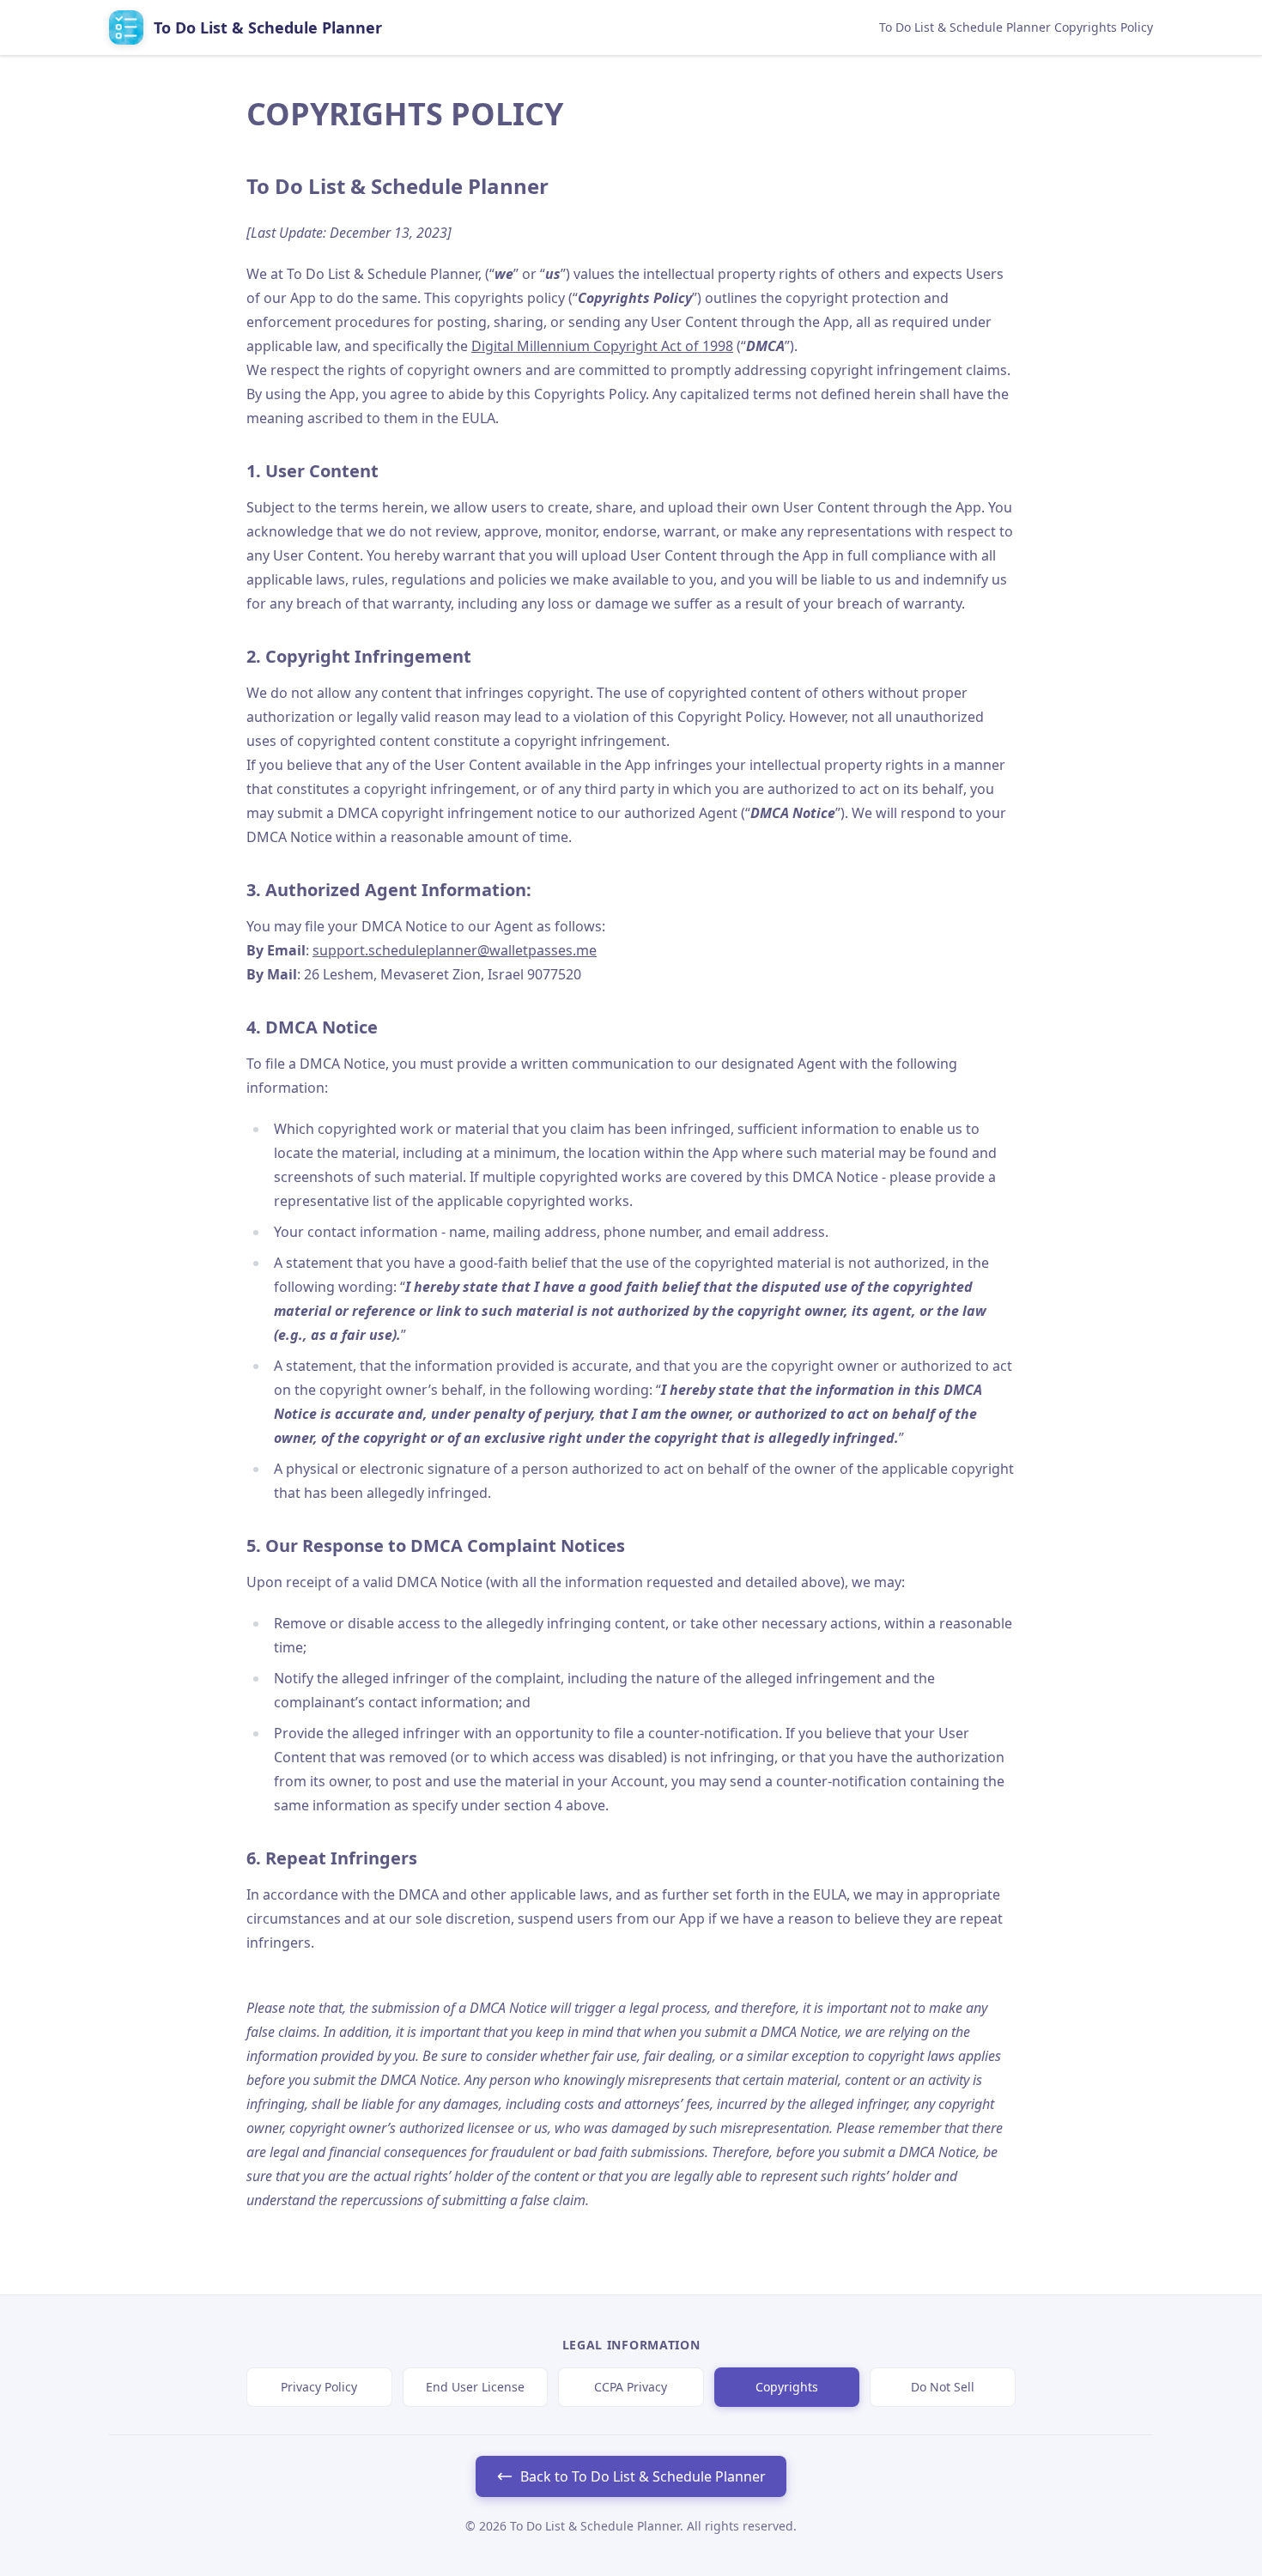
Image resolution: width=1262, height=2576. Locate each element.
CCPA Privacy (631, 2387)
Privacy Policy (319, 2387)
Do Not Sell (943, 2387)
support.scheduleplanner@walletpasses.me (455, 950)
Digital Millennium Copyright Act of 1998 (602, 346)
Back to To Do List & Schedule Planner (643, 2476)
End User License (475, 2387)
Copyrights (787, 2387)
